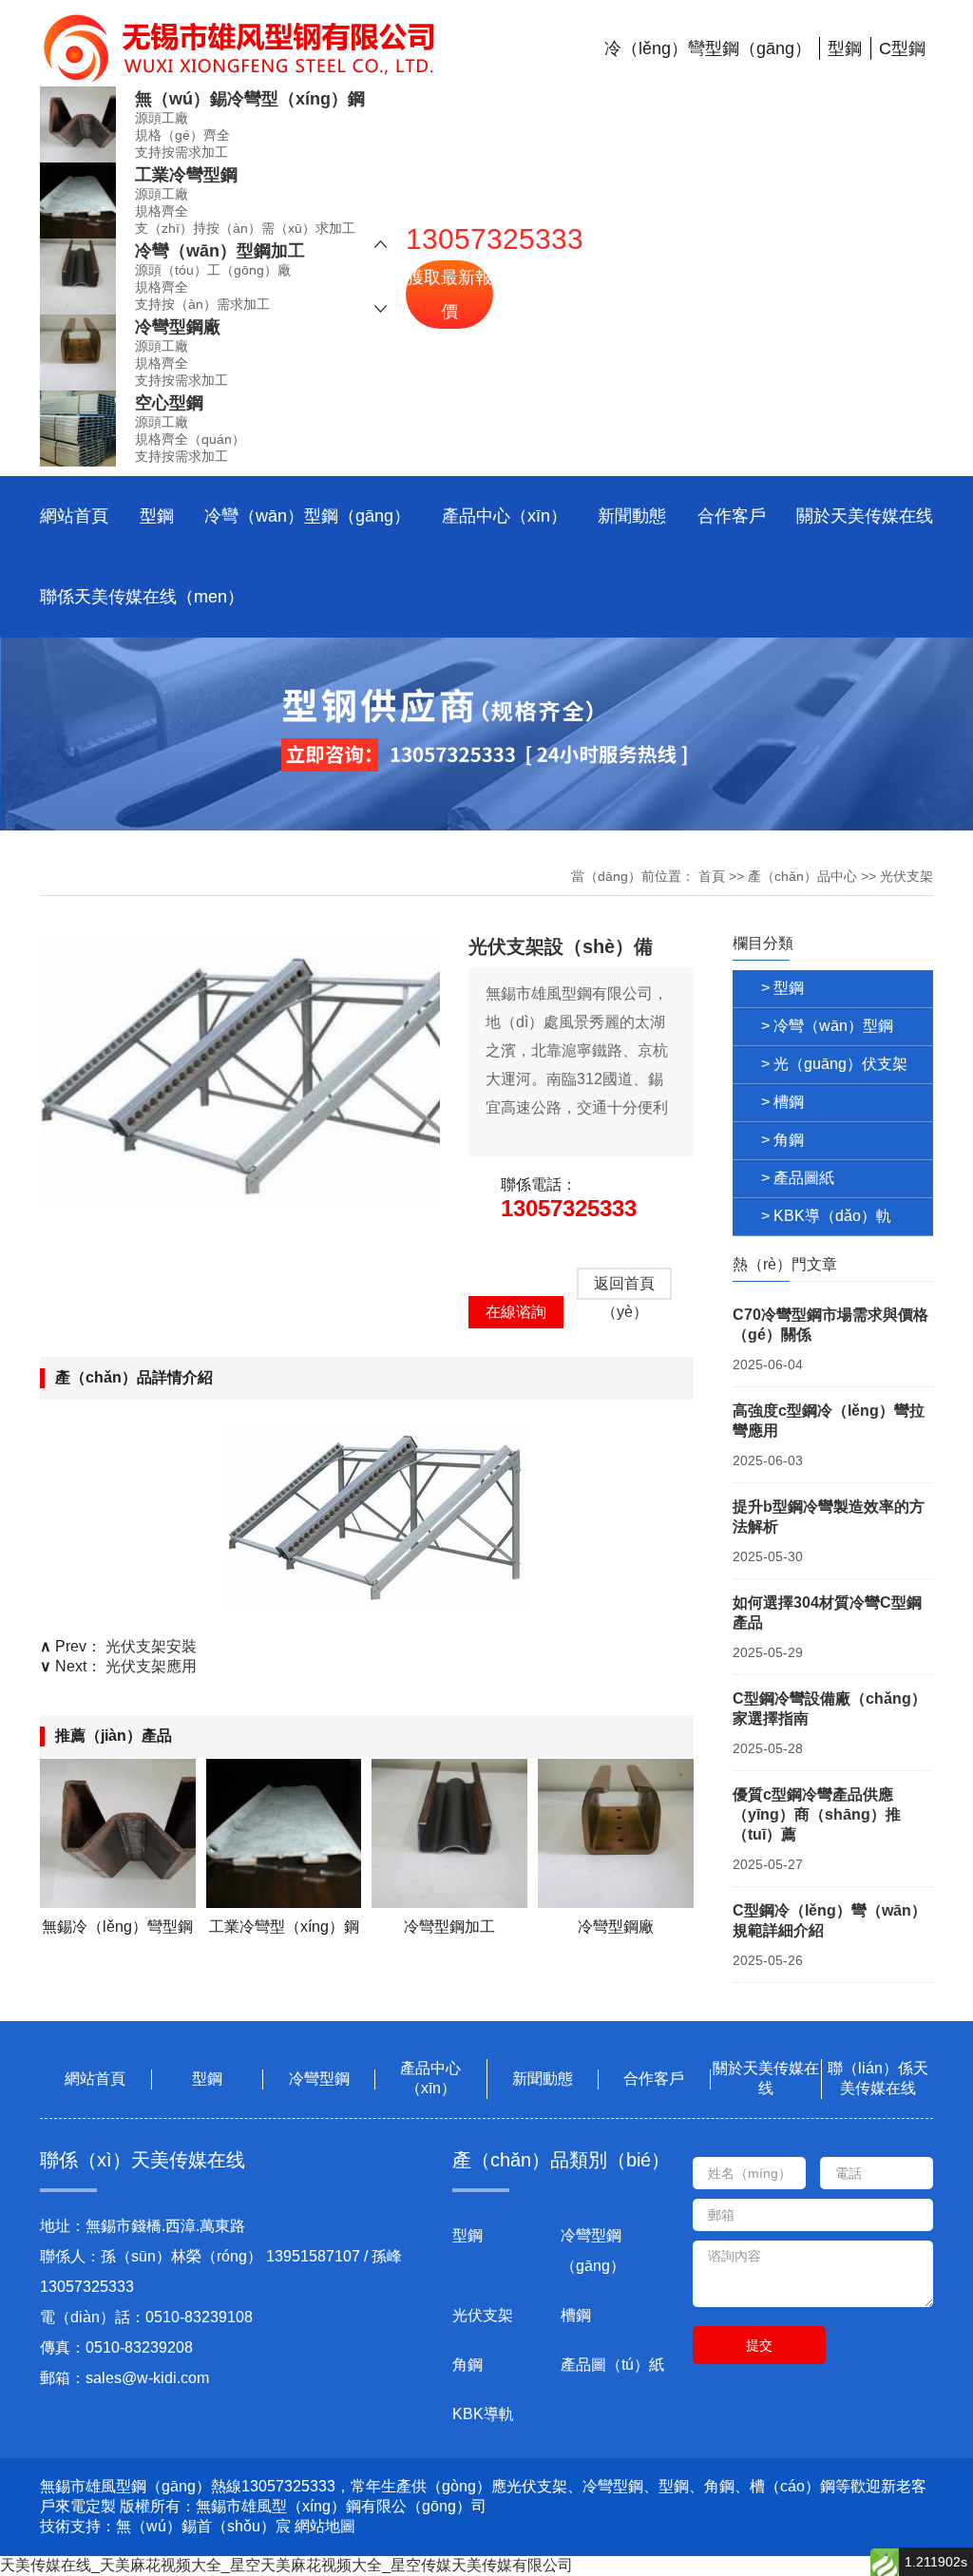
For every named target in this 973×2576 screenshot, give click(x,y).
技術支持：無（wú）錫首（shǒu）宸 (165, 2526)
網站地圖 (325, 2526)
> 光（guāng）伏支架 (834, 1064)
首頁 (712, 876)
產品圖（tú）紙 (612, 2365)
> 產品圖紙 (798, 1178)
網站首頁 (74, 516)
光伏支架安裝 (151, 1646)
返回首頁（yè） (624, 1288)
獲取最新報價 (449, 295)
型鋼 (157, 516)
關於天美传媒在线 (865, 516)
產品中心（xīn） (505, 516)
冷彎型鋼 (319, 2079)
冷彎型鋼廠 (178, 327)
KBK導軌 (483, 2414)
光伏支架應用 (151, 1666)
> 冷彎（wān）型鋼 (827, 1026)
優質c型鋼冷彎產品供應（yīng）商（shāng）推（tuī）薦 (817, 1814)
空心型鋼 (169, 403)
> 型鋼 (782, 988)
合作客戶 (732, 516)
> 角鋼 (782, 1140)
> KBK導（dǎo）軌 (826, 1216)
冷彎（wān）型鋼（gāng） (307, 516)
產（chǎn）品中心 (802, 876)
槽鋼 (576, 2315)
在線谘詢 (516, 1312)
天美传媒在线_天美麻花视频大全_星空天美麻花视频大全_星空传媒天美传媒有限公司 (286, 2565)
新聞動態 (632, 516)
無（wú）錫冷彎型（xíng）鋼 (250, 99)
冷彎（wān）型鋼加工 (220, 251)
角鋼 (467, 2365)
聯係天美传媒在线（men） (142, 597)
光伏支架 (906, 876)
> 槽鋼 (782, 1102)
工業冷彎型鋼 (186, 175)
